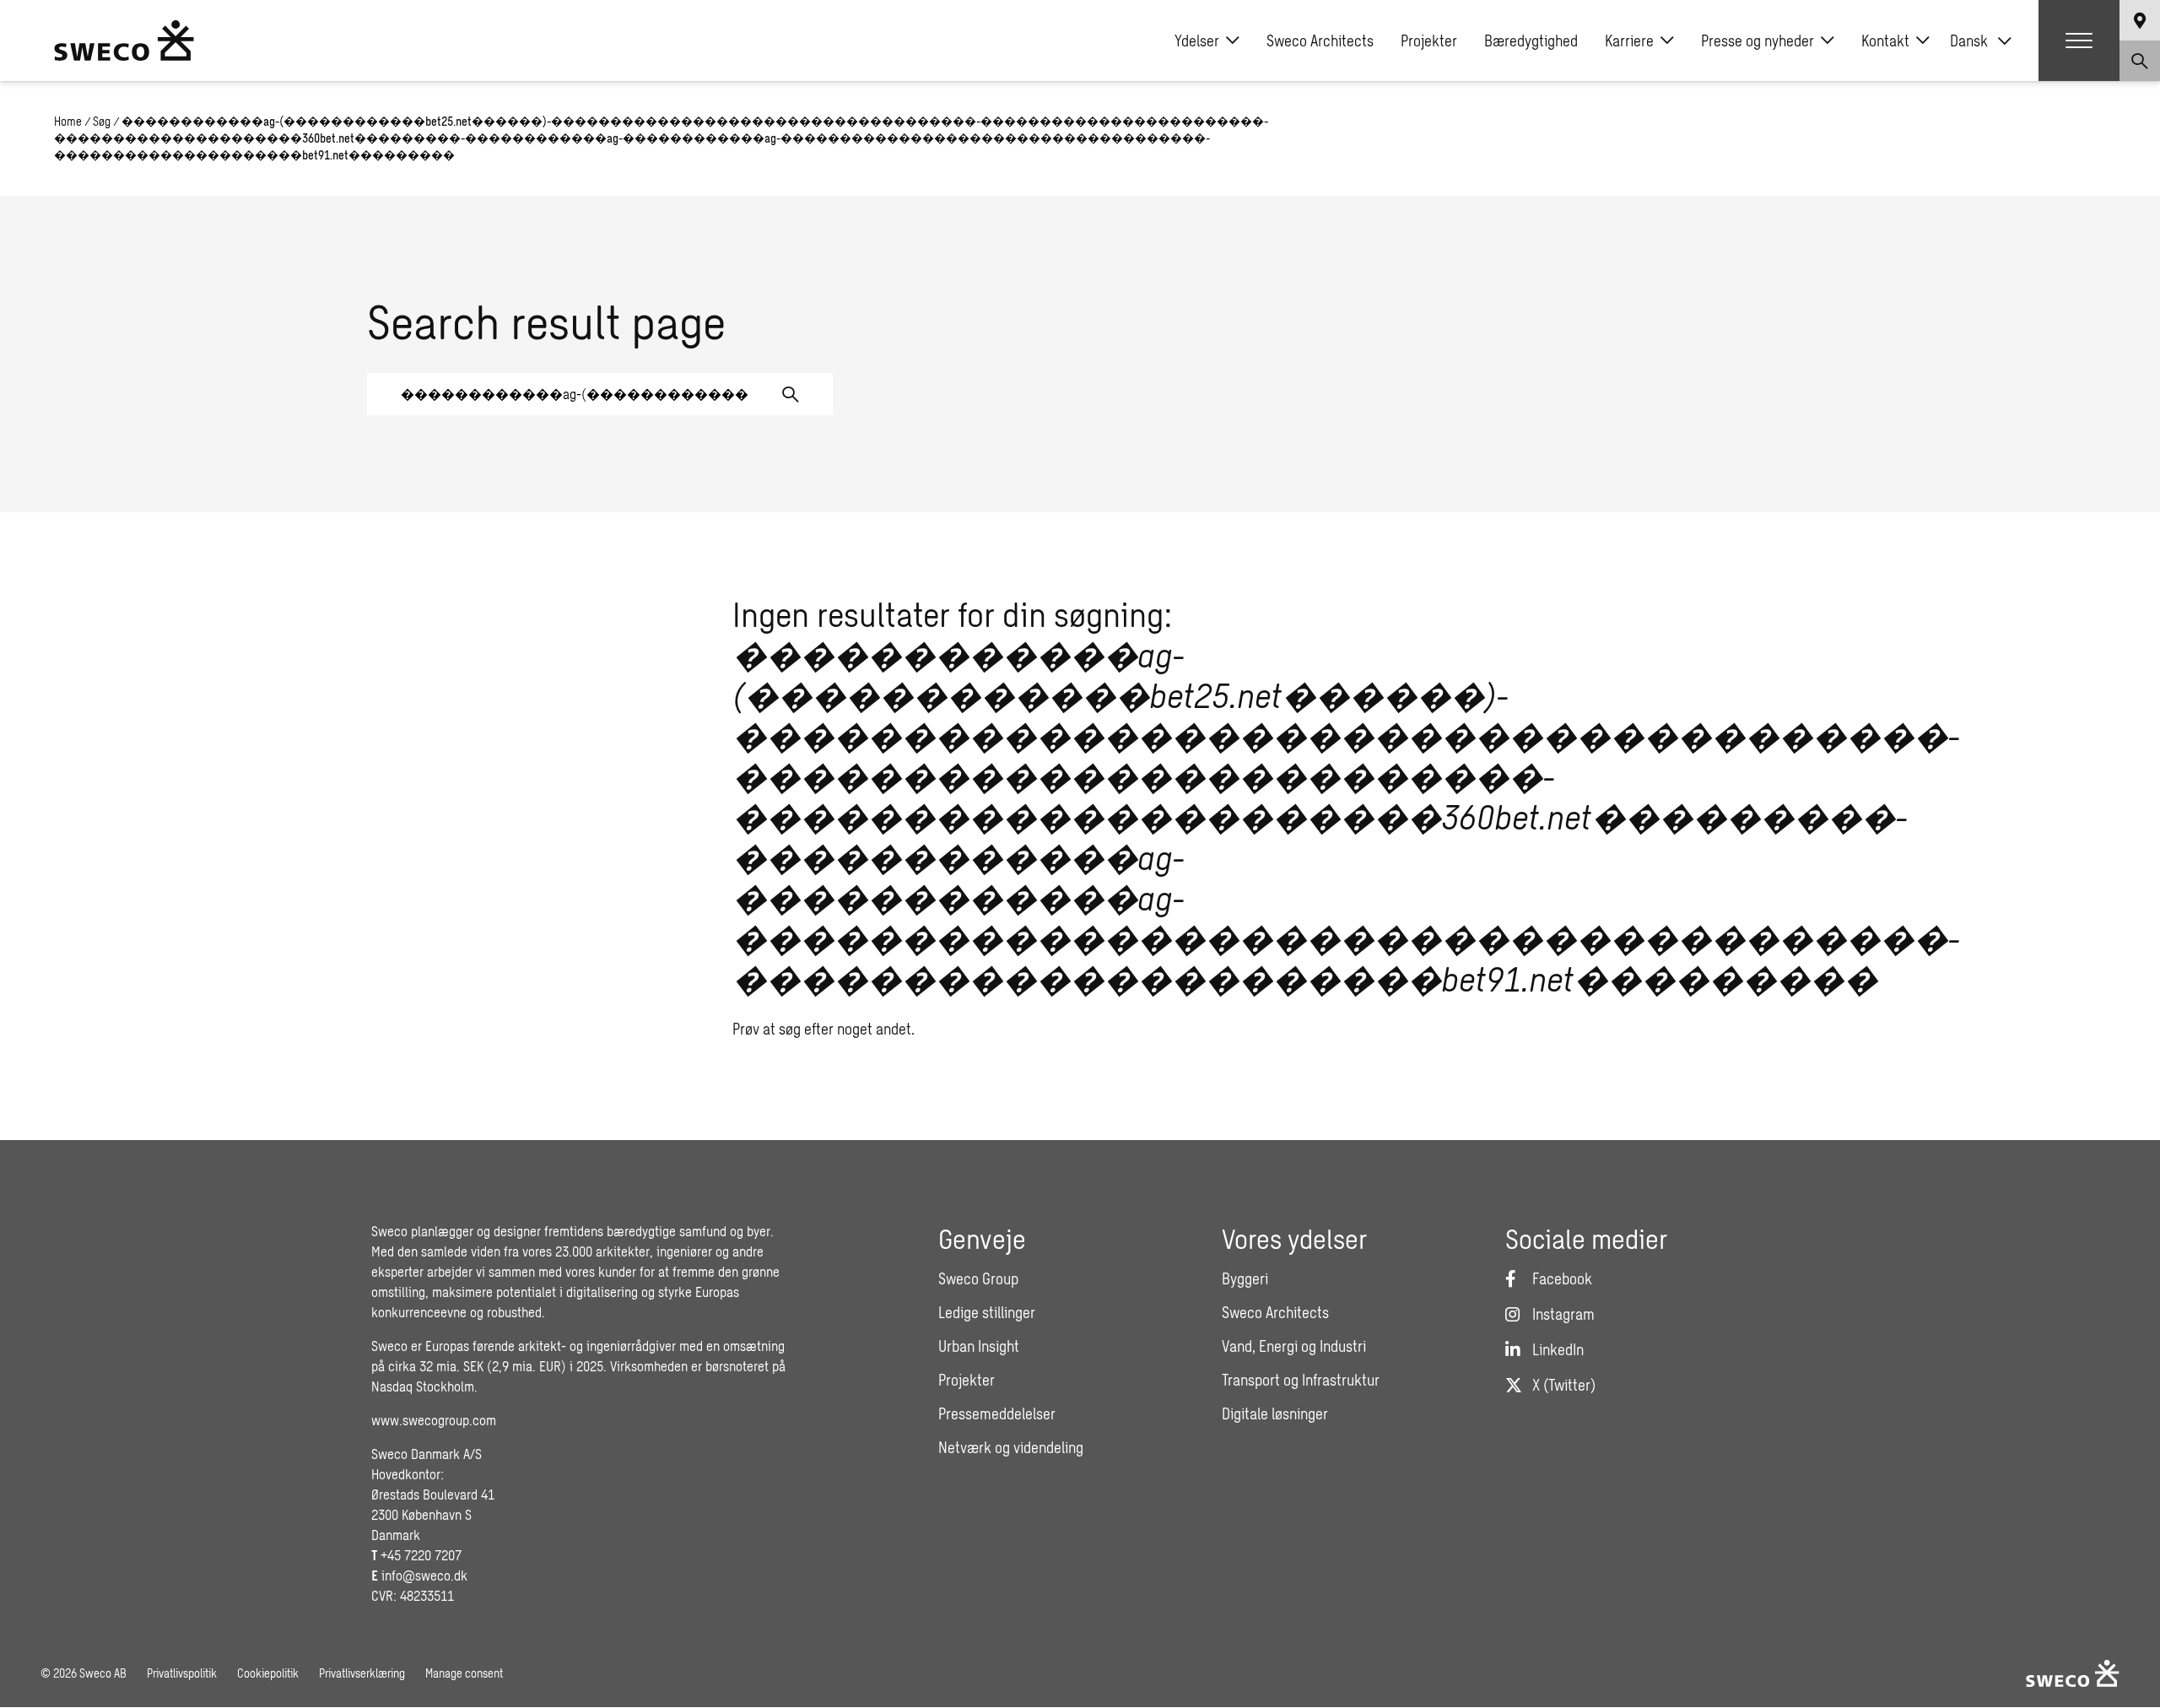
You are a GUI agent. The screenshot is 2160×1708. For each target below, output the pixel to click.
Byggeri (1245, 1278)
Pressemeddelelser (997, 1413)
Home (68, 121)
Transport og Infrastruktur (1301, 1380)
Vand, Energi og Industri (1294, 1346)
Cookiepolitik (268, 1673)
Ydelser (1197, 41)
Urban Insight (979, 1346)
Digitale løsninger (1275, 1413)
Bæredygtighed (1531, 41)
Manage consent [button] (464, 1673)
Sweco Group (978, 1278)
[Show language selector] (2140, 20)
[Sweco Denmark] (124, 41)
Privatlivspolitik (182, 1673)
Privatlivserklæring (362, 1673)
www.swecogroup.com (434, 1420)
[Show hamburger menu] (2079, 41)
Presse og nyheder (1758, 41)
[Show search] (2140, 61)
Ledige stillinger (987, 1312)
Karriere (1629, 41)
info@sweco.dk (424, 1575)
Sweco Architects (1320, 41)
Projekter (1429, 41)
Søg (102, 121)
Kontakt (1885, 41)
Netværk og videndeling (1011, 1447)
